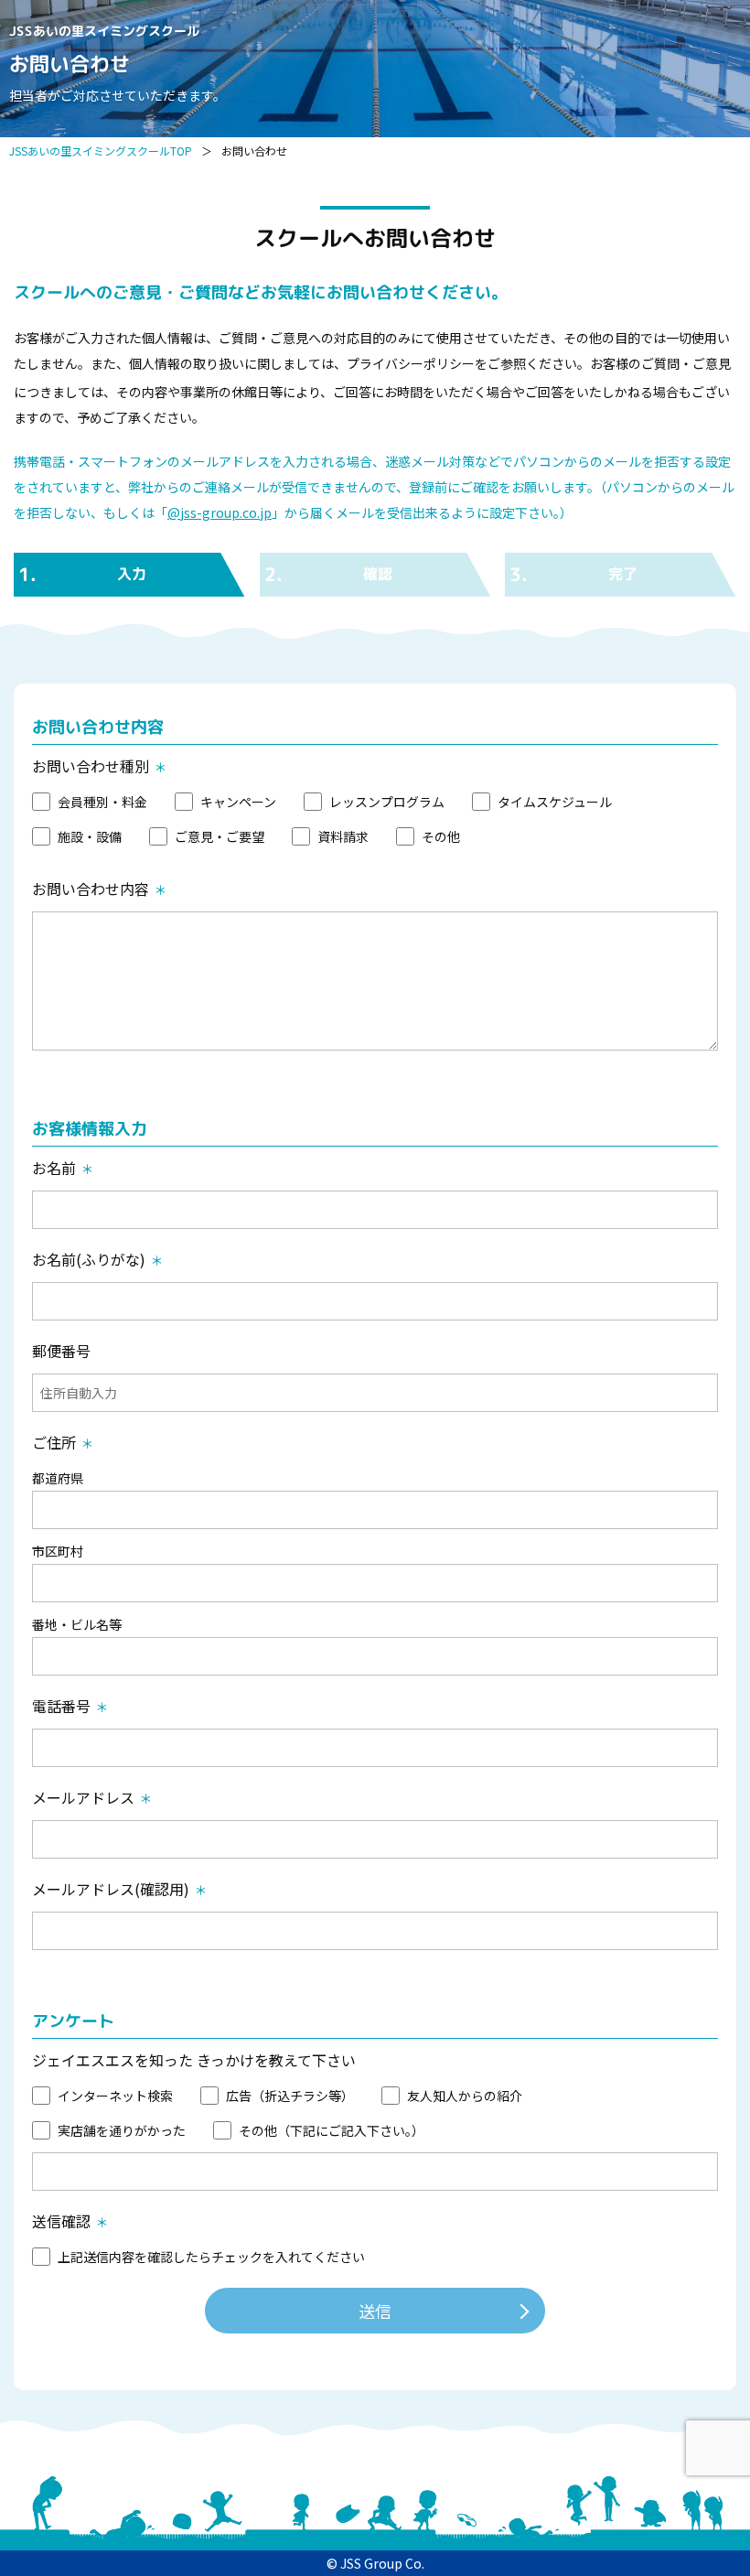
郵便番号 (61, 1351)
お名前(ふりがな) (89, 1259)
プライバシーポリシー (411, 363)
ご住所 (54, 1442)
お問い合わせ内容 (91, 889)
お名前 (54, 1168)
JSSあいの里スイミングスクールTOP (101, 151)
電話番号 (61, 1706)
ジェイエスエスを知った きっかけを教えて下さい (194, 2060)
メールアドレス (83, 1797)
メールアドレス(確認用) (111, 1889)
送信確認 (61, 2221)
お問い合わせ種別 (91, 766)
